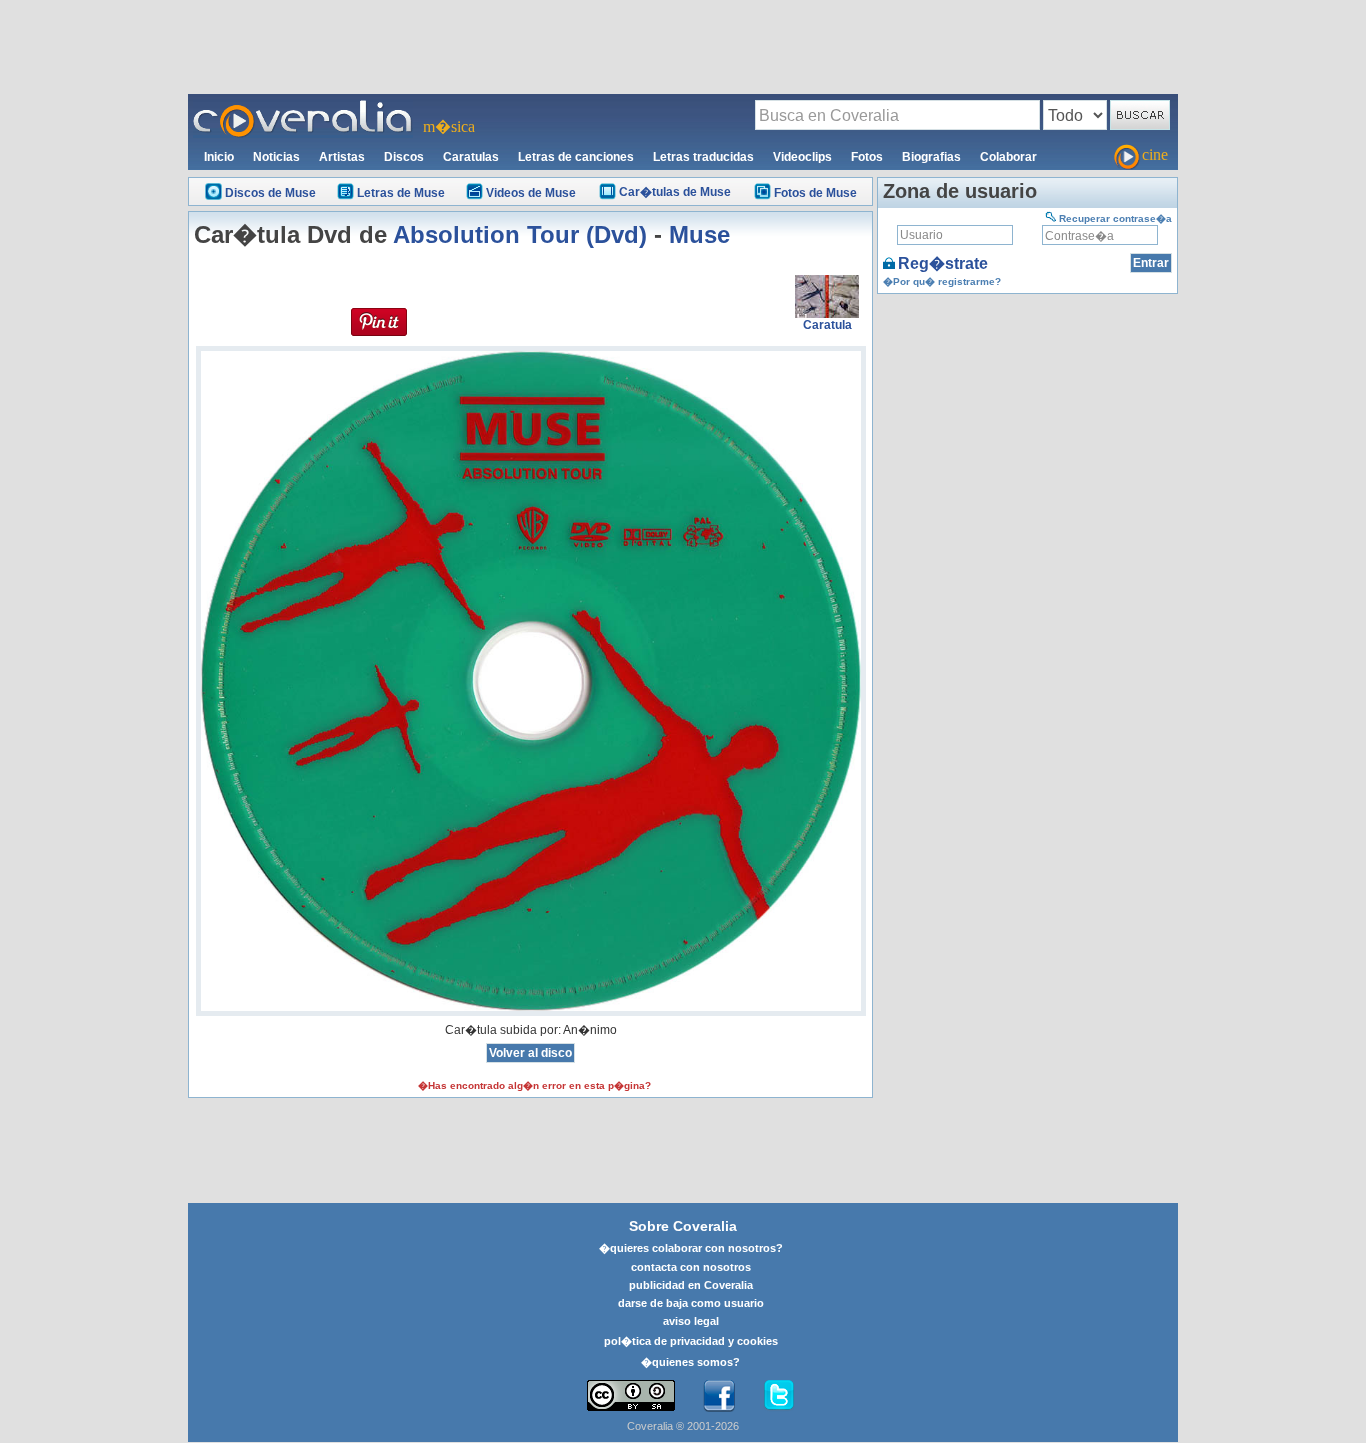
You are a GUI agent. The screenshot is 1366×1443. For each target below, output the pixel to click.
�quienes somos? (690, 1362)
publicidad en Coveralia (691, 1285)
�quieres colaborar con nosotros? (691, 1248)
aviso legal (691, 1321)
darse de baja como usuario (691, 1303)
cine (1155, 154)
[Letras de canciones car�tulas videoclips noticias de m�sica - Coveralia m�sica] (303, 106)
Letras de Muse (401, 193)
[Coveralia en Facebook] (719, 1396)
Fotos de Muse (815, 193)
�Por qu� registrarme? (942, 281)
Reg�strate (943, 263)
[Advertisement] (683, 46)
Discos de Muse (270, 193)
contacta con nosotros (691, 1267)
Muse (699, 234)
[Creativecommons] (631, 1395)
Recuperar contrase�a (1115, 218)
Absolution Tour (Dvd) (520, 234)
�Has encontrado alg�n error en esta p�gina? (534, 1085)
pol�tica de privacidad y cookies (691, 1341)
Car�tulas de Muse (675, 192)
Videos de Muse (531, 193)
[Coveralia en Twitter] (779, 1396)
